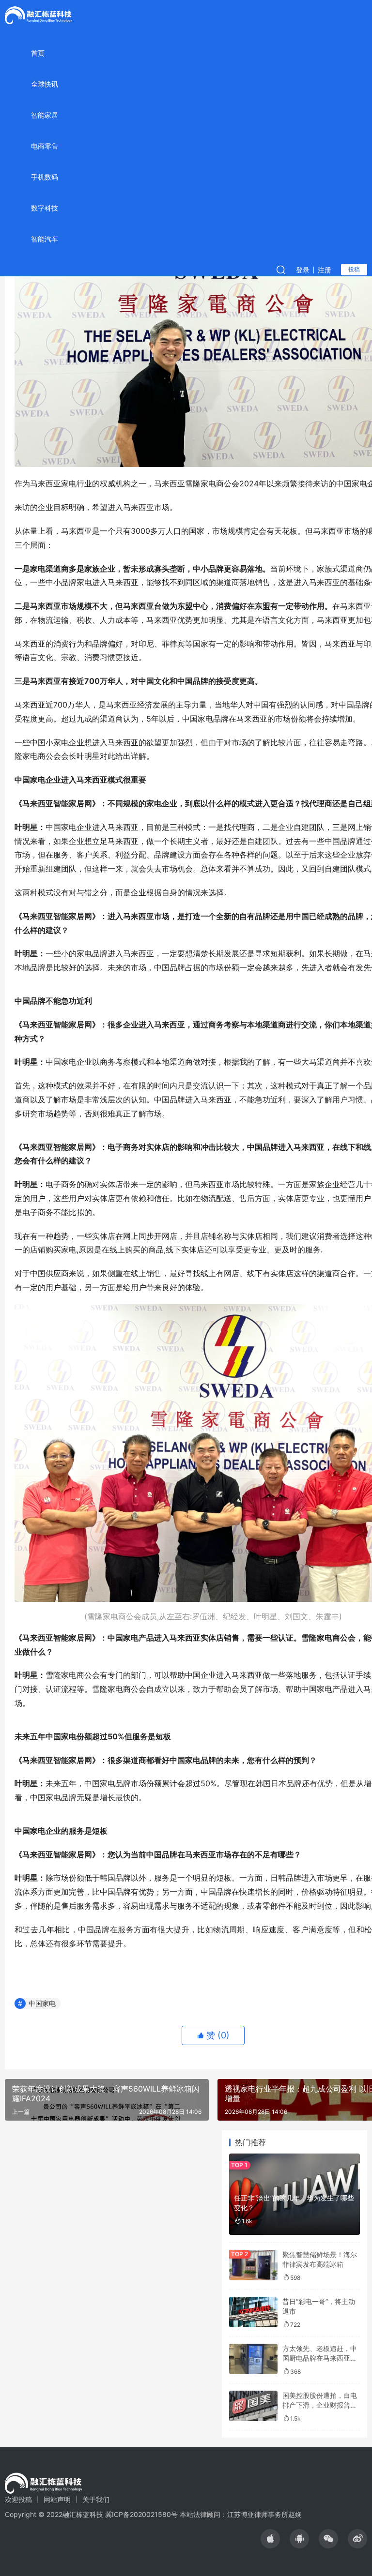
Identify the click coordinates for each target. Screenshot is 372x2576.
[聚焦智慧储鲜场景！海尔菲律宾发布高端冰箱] (253, 2265)
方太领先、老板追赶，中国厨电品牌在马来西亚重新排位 (320, 2358)
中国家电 (42, 2003)
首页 (38, 53)
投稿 (354, 269)
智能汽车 (45, 239)
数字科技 (45, 208)
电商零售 (45, 146)
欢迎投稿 (18, 2499)
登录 (303, 270)
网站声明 (57, 2499)
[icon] (270, 2539)
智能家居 (45, 115)
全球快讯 (45, 84)
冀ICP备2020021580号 (141, 2514)
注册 (325, 270)
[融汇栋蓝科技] (39, 15)
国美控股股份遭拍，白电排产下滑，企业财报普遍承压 (320, 2405)
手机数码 (45, 177)
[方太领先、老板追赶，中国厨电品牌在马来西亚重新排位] (253, 2359)
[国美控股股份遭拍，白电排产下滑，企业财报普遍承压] (253, 2406)
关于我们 (96, 2499)
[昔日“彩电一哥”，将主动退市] (253, 2312)
